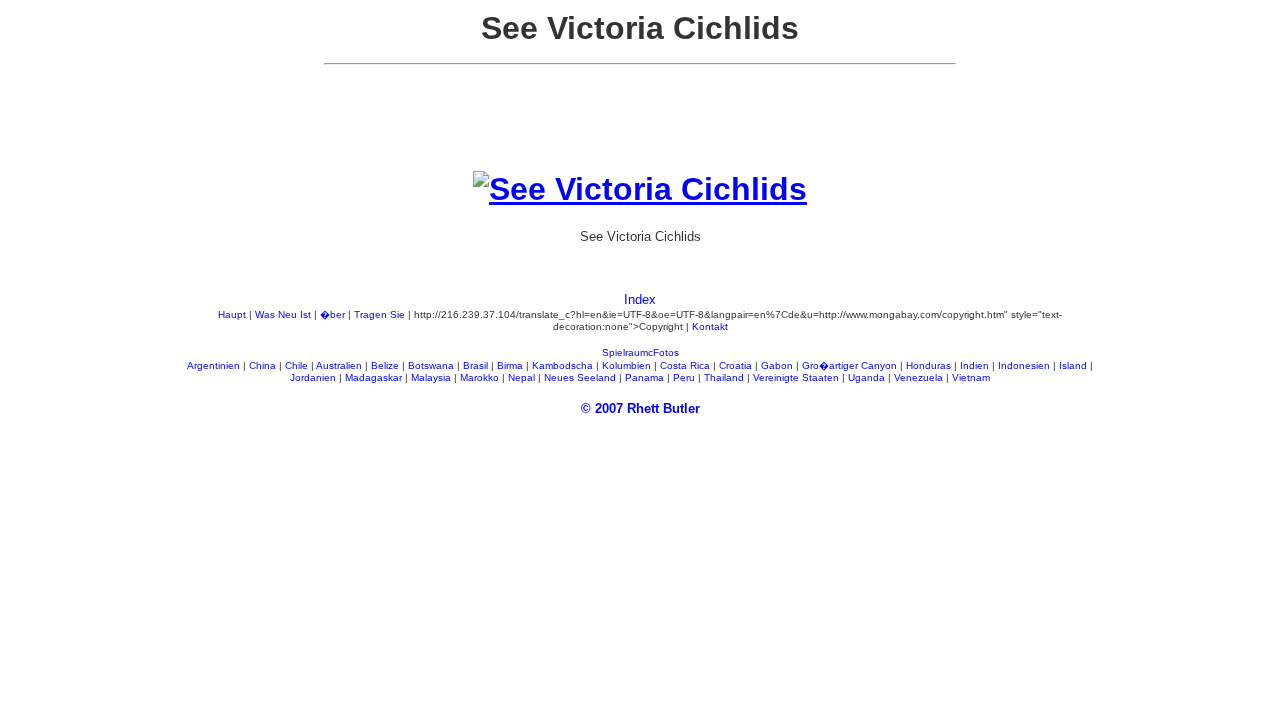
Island (1073, 365)
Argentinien (213, 365)
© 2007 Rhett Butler (640, 408)
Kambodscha (562, 365)
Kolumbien (626, 365)
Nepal (521, 377)
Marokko (479, 377)
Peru (684, 377)
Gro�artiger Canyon (849, 365)
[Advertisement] (640, 126)
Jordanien (313, 377)
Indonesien (1024, 365)
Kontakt (710, 326)
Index (640, 299)
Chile (296, 365)
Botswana (431, 365)
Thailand (724, 377)
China (262, 365)
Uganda (866, 377)
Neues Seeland (580, 377)
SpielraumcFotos (640, 352)
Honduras (928, 365)
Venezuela (918, 377)
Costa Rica (685, 365)
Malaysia (431, 377)
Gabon (777, 365)
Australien (339, 365)
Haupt (232, 314)
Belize (385, 365)
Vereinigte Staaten (796, 377)
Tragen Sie (379, 314)
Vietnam (971, 377)
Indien (974, 365)
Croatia (735, 365)
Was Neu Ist (283, 314)
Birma (510, 365)
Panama (644, 377)
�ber (332, 314)
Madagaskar (373, 377)
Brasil (475, 365)
